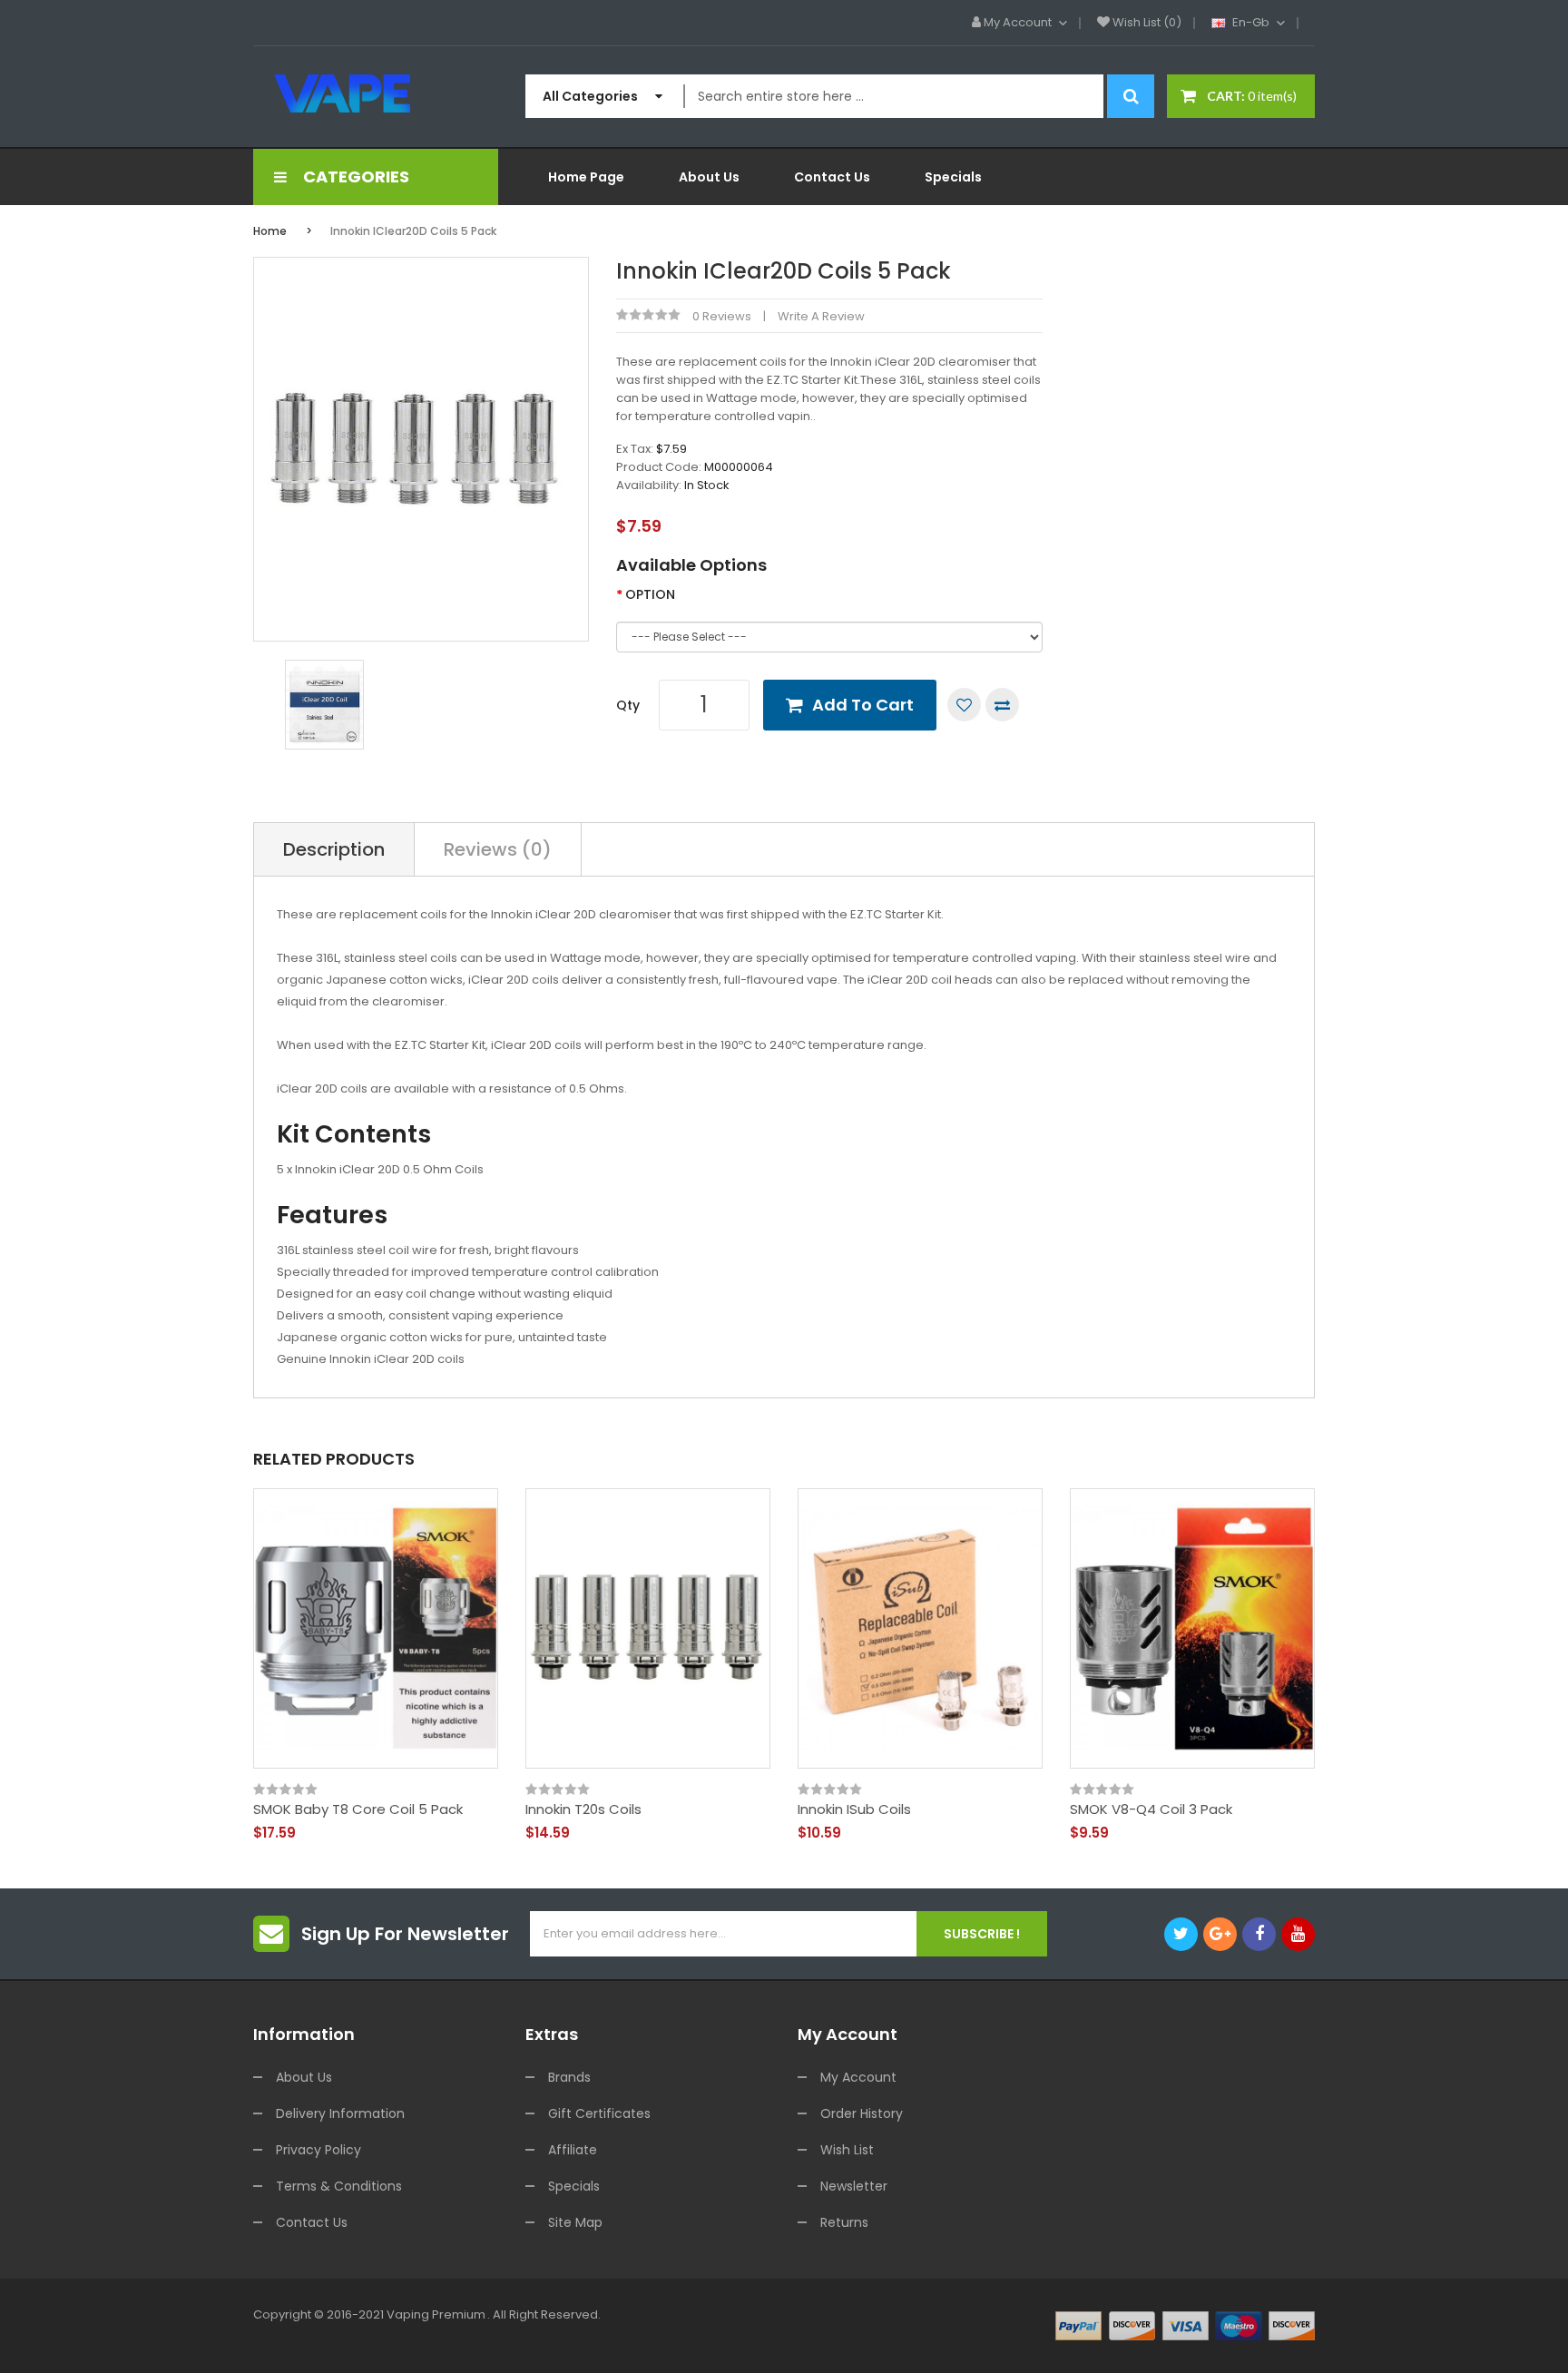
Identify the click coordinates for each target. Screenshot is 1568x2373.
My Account (858, 2077)
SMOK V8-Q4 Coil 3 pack (1151, 1809)
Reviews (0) (498, 849)
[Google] (1220, 1934)
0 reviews (722, 316)
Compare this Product (1002, 705)
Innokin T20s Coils (583, 1809)
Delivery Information (340, 2113)
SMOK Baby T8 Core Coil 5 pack (358, 1809)
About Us (304, 2077)
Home (270, 231)
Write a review (821, 316)
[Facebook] (1259, 1934)
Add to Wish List (964, 705)
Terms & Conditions (339, 2186)
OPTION (650, 594)
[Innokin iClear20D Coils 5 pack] (324, 704)
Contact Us (312, 2222)
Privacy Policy (318, 2150)
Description (334, 849)
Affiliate (573, 2150)
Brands (569, 2077)
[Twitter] (1181, 1934)
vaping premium (436, 2314)
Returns (844, 2222)
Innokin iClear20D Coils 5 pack (413, 231)
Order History (862, 2113)
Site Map (575, 2222)
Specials (574, 2186)
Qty (628, 705)
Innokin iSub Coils (854, 1809)
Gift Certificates (599, 2113)
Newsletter (854, 2186)
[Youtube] (1298, 1934)
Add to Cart (863, 705)
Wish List (847, 2150)
